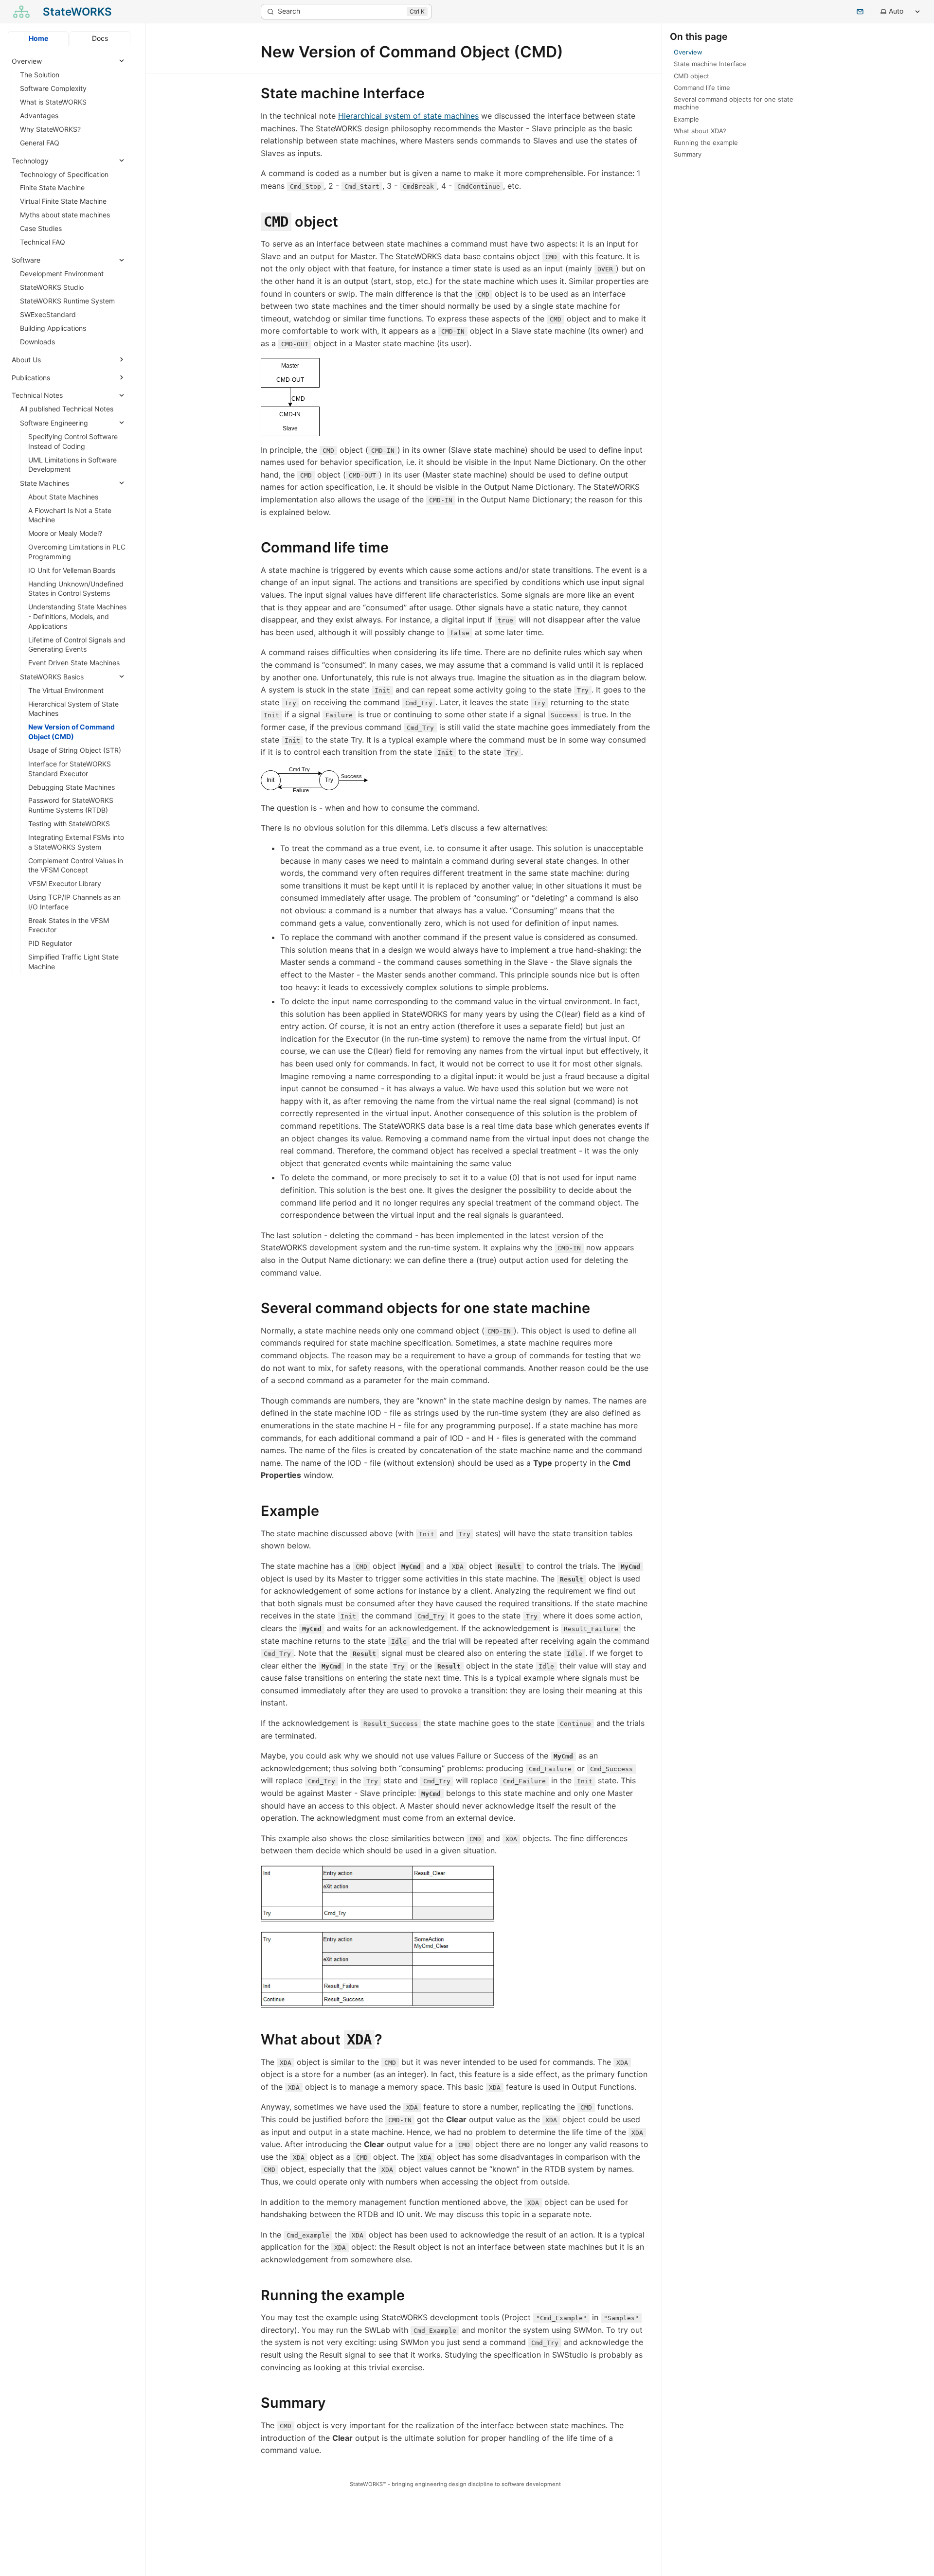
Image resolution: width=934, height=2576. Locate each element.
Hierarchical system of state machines (408, 116)
